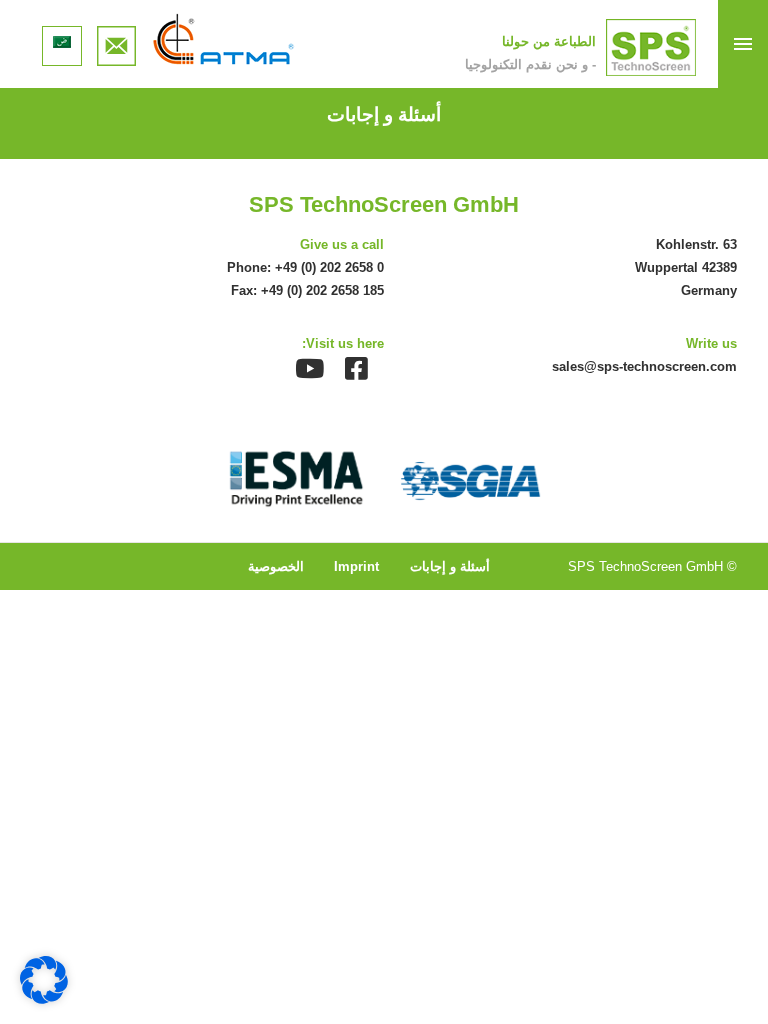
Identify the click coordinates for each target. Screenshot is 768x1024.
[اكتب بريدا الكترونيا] (117, 39)
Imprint (356, 566)
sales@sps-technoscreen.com (644, 366)
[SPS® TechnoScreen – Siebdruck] (651, 47)
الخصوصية (276, 566)
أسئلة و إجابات (450, 566)
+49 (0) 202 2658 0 (329, 267)
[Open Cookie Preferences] (44, 998)
